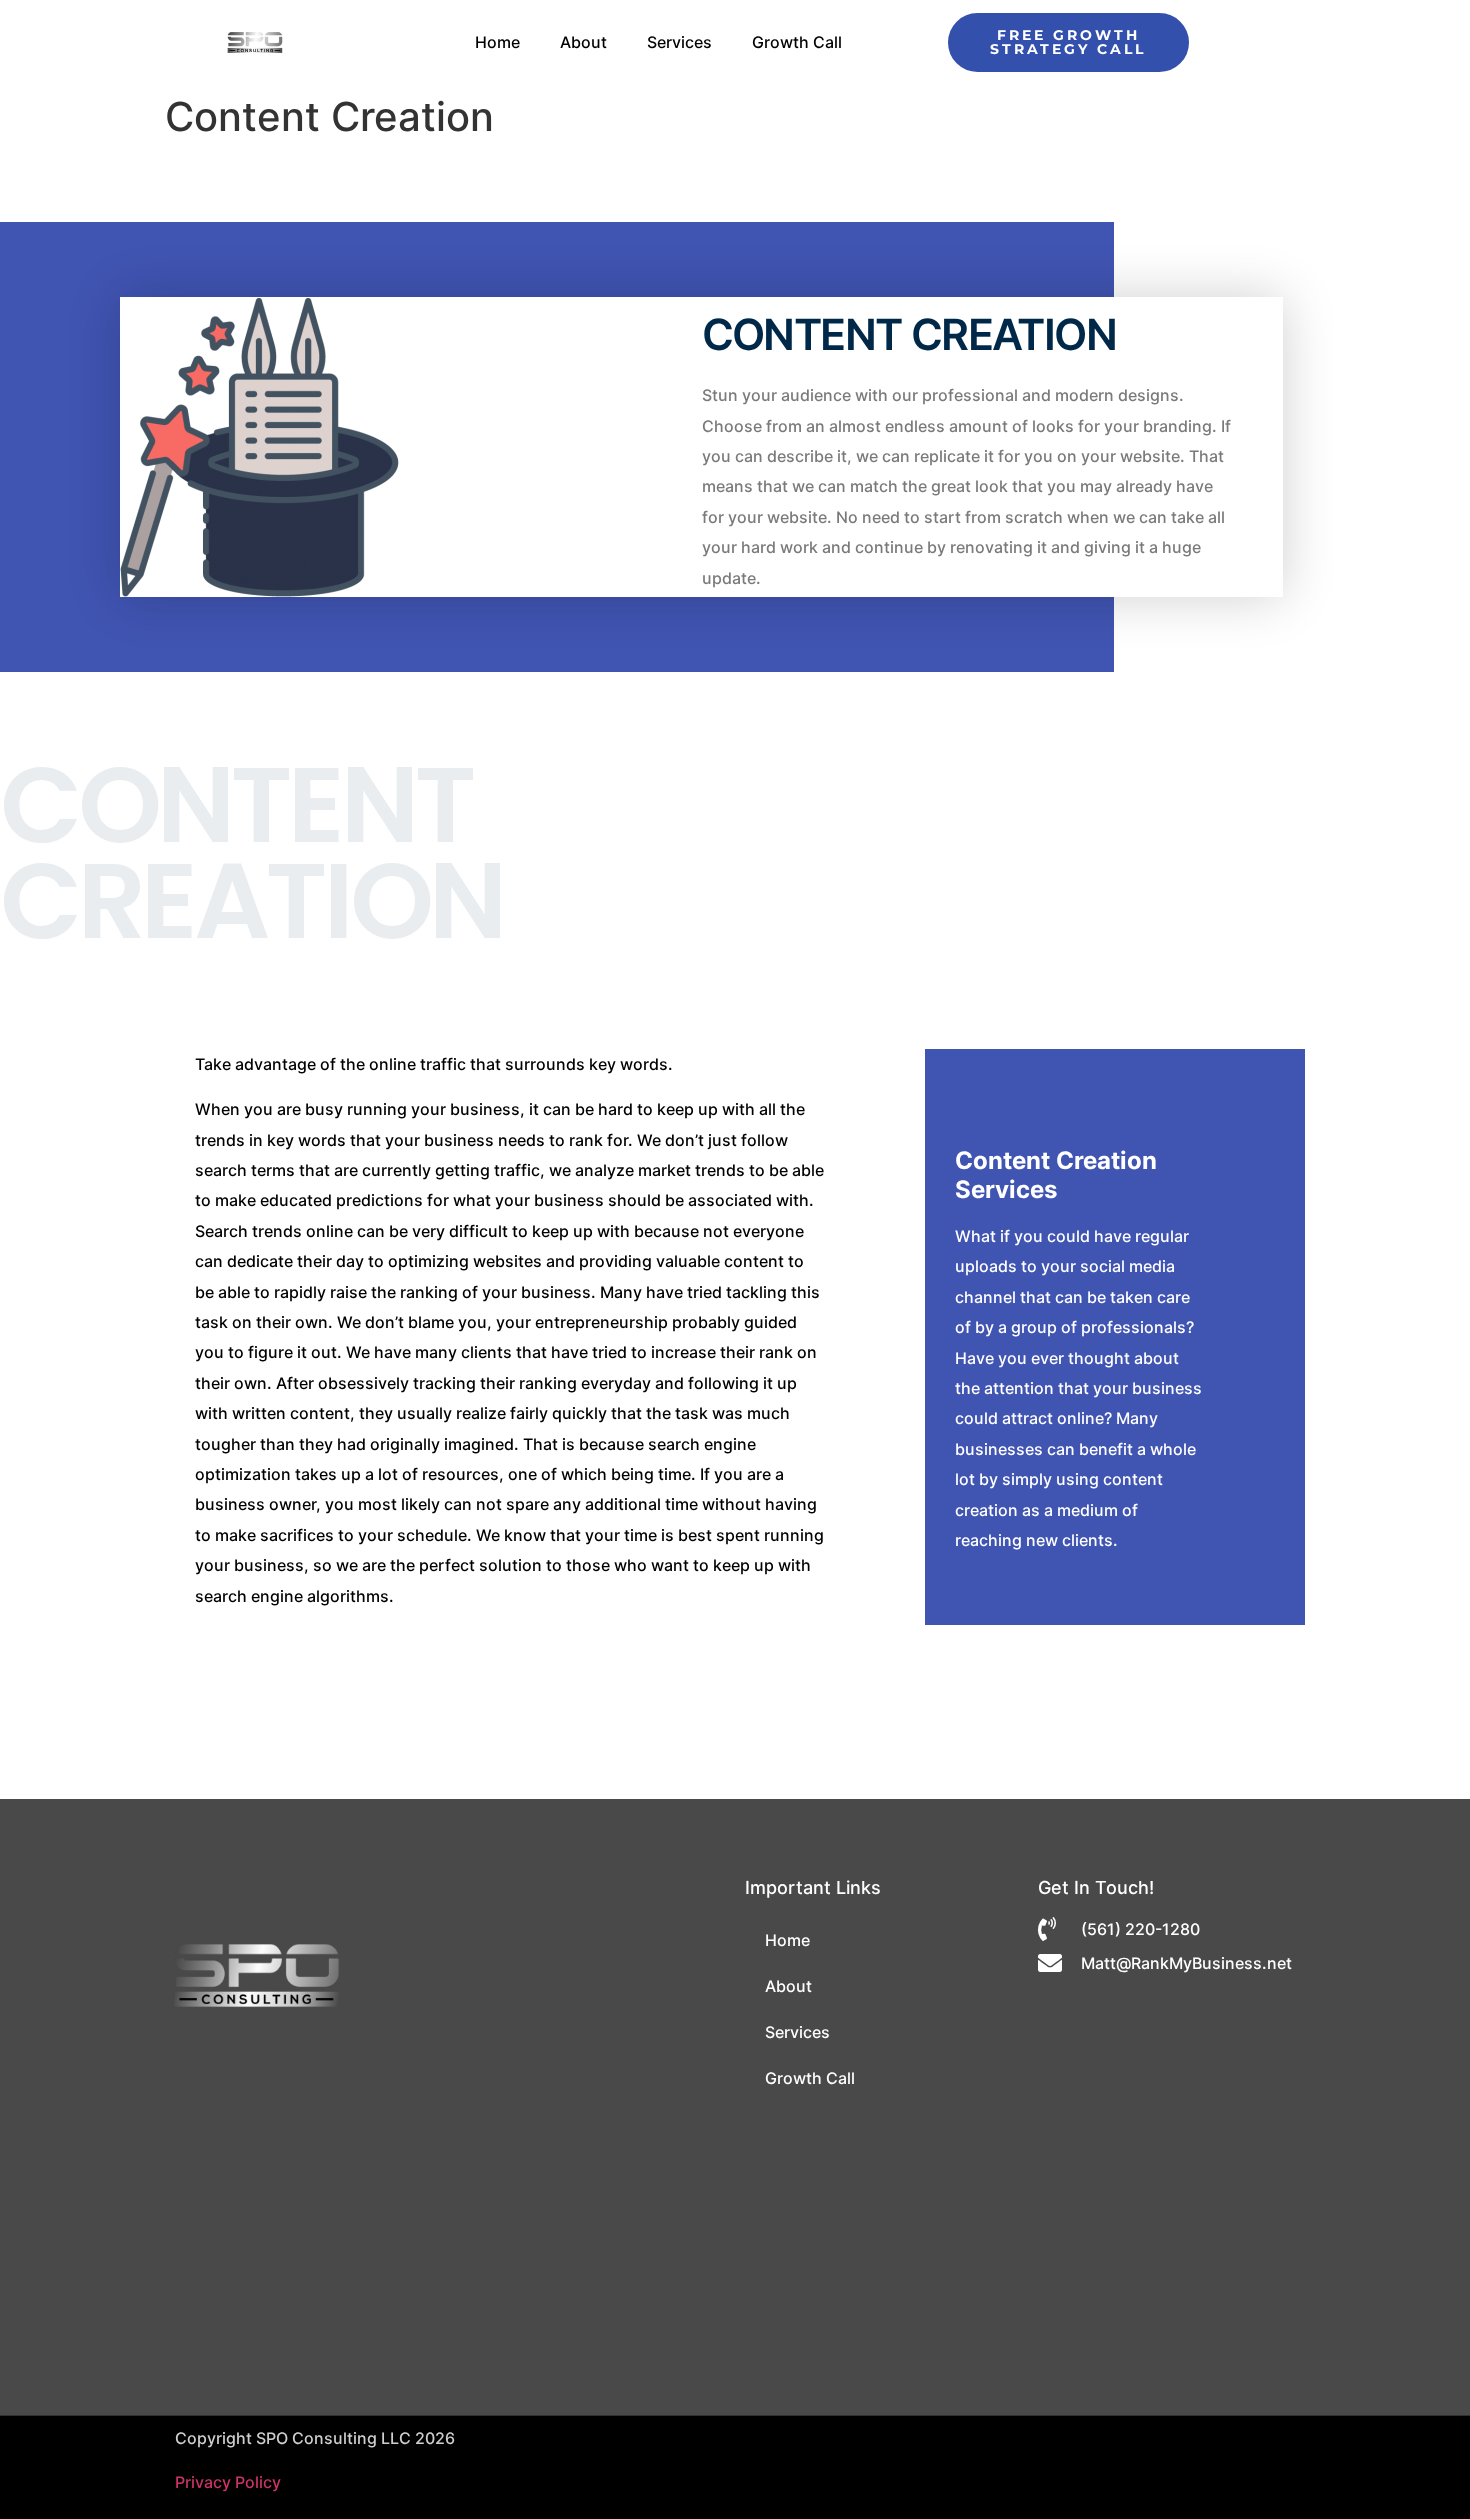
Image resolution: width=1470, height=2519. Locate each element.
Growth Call (797, 42)
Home (497, 42)
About (583, 42)
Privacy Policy (228, 2482)
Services (679, 42)
